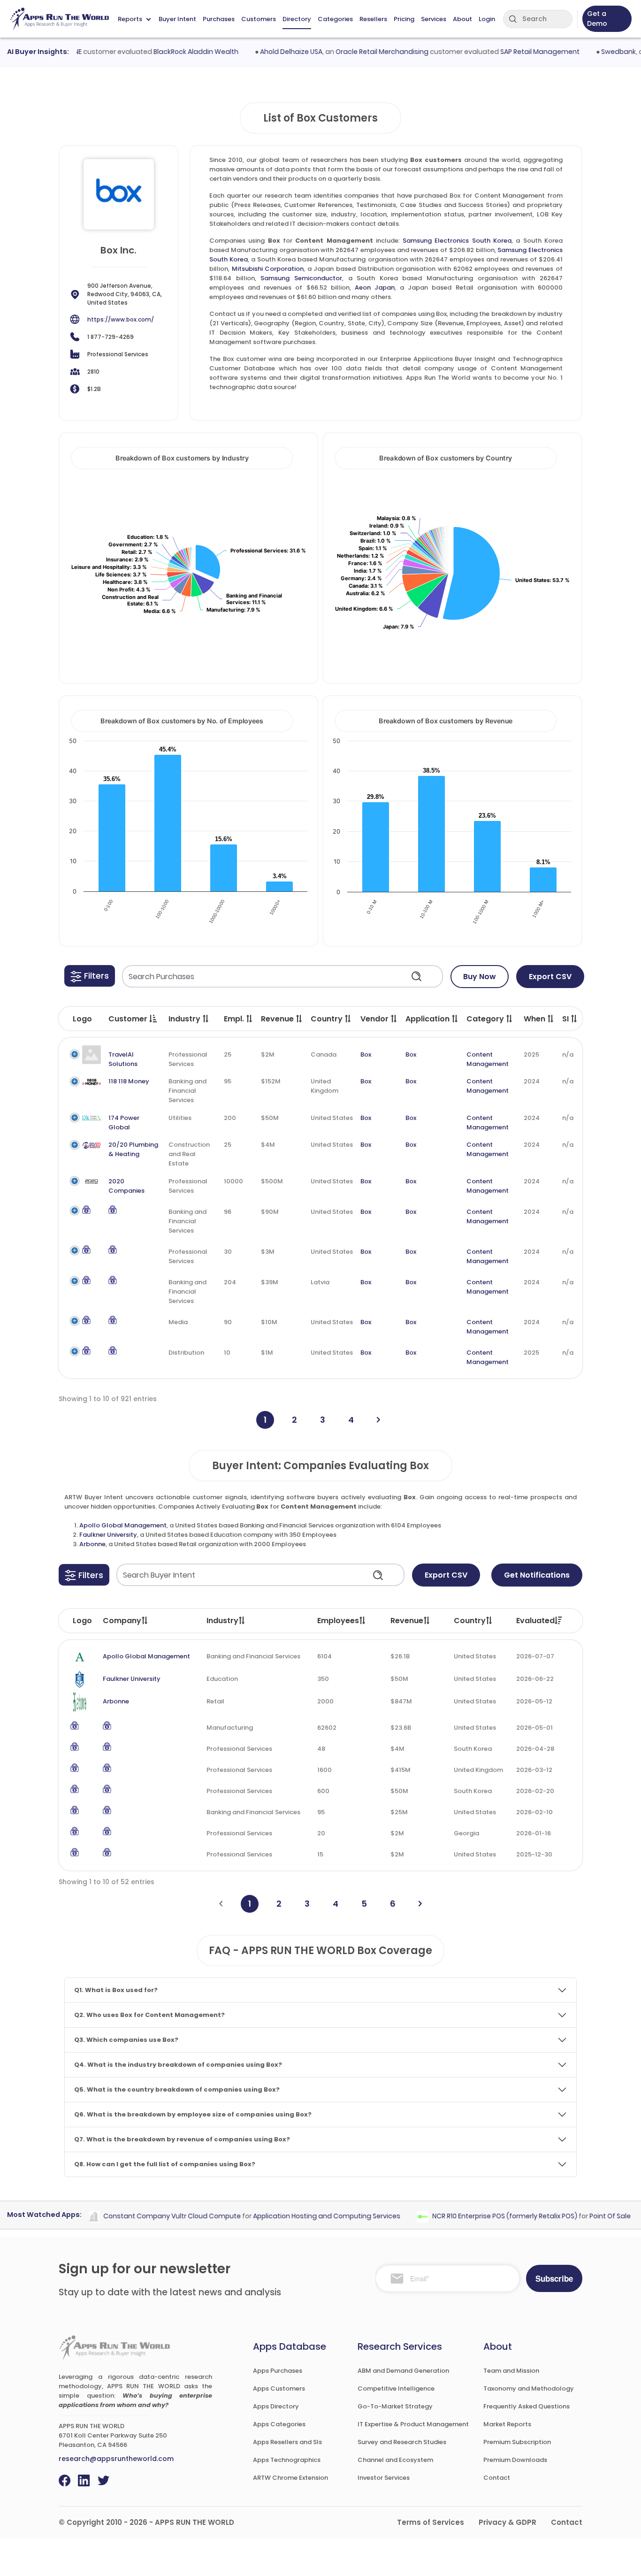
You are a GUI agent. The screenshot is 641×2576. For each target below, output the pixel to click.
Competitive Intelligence (396, 2388)
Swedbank (592, 52)
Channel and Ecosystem (395, 2460)
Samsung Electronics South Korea (457, 241)
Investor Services (384, 2478)
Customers (259, 19)
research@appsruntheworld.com (116, 2459)
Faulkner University (108, 1535)
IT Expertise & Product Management (413, 2424)
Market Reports (507, 2424)
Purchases (219, 19)
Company (122, 1621)
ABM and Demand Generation (403, 2371)
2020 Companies (126, 1186)
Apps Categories (279, 2424)
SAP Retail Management (514, 52)
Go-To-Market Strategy (395, 2406)
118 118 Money (129, 1081)
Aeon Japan (375, 287)
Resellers (373, 19)
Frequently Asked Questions (527, 2406)
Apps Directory (276, 2406)
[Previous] (221, 1904)
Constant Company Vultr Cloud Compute (146, 2216)
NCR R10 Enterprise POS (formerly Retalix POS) (479, 2216)
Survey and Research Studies (402, 2442)
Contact (497, 2478)
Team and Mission (511, 2371)
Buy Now (480, 977)
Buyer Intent (177, 19)
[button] (90, 976)
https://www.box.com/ (121, 319)
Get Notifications (537, 1575)
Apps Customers (279, 2388)
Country (470, 1621)
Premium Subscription (517, 2442)
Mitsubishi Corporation (268, 269)
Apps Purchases (278, 2371)
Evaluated (535, 1621)
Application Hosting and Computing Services (301, 2216)
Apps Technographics (287, 2460)
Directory (297, 19)
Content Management (488, 1059)
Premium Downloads (515, 2460)
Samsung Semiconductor (301, 278)
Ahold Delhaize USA (265, 52)
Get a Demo (597, 19)
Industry (222, 1621)
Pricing (404, 19)
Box (366, 1054)
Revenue (407, 1621)
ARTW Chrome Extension (290, 2478)
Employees (338, 1621)
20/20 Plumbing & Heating (133, 1149)
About (462, 19)
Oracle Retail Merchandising (356, 52)
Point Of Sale (584, 2216)
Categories (335, 19)
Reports (130, 19)
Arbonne (92, 1544)
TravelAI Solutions (123, 1059)
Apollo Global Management (123, 1525)
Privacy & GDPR (507, 2522)
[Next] (378, 1420)
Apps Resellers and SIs (287, 2442)
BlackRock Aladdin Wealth (170, 52)
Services (434, 19)
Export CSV (550, 977)
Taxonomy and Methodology (529, 2388)
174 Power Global (124, 1123)
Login (487, 19)
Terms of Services (431, 2522)
